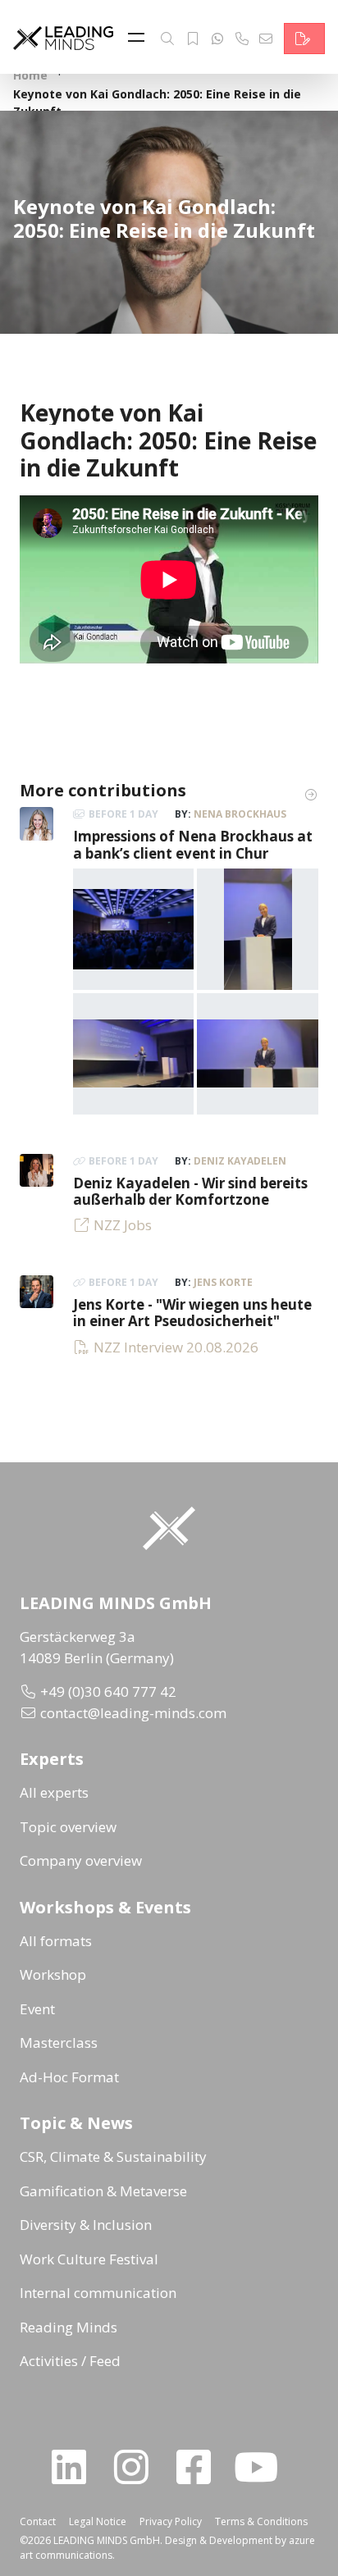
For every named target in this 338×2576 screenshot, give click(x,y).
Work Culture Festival (89, 2259)
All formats (56, 1941)
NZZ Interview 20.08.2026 (176, 1347)
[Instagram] (138, 2467)
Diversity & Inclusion (86, 2225)
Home (30, 75)
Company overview (81, 1860)
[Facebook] (200, 2467)
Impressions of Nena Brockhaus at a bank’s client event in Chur (193, 844)
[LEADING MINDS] (63, 36)
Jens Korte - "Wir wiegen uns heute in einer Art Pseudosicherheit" (192, 1313)
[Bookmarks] (193, 39)
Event (37, 2009)
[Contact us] (304, 39)
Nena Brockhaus (240, 814)
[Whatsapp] (217, 39)
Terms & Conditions (261, 2521)
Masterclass (59, 2043)
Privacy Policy (171, 2521)
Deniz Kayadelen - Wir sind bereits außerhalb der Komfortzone (190, 1191)
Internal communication (98, 2293)
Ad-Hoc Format (69, 2077)
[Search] (167, 39)
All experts (54, 1792)
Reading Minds (69, 2327)
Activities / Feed (70, 2361)
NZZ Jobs (123, 1225)
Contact (38, 2521)
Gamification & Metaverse (103, 2191)
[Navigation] (140, 39)
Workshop (53, 1974)
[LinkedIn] (75, 2467)
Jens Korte (223, 1282)
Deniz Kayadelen (240, 1161)
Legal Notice (98, 2521)
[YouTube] (263, 2467)
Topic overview (68, 1827)
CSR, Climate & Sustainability (113, 2157)
